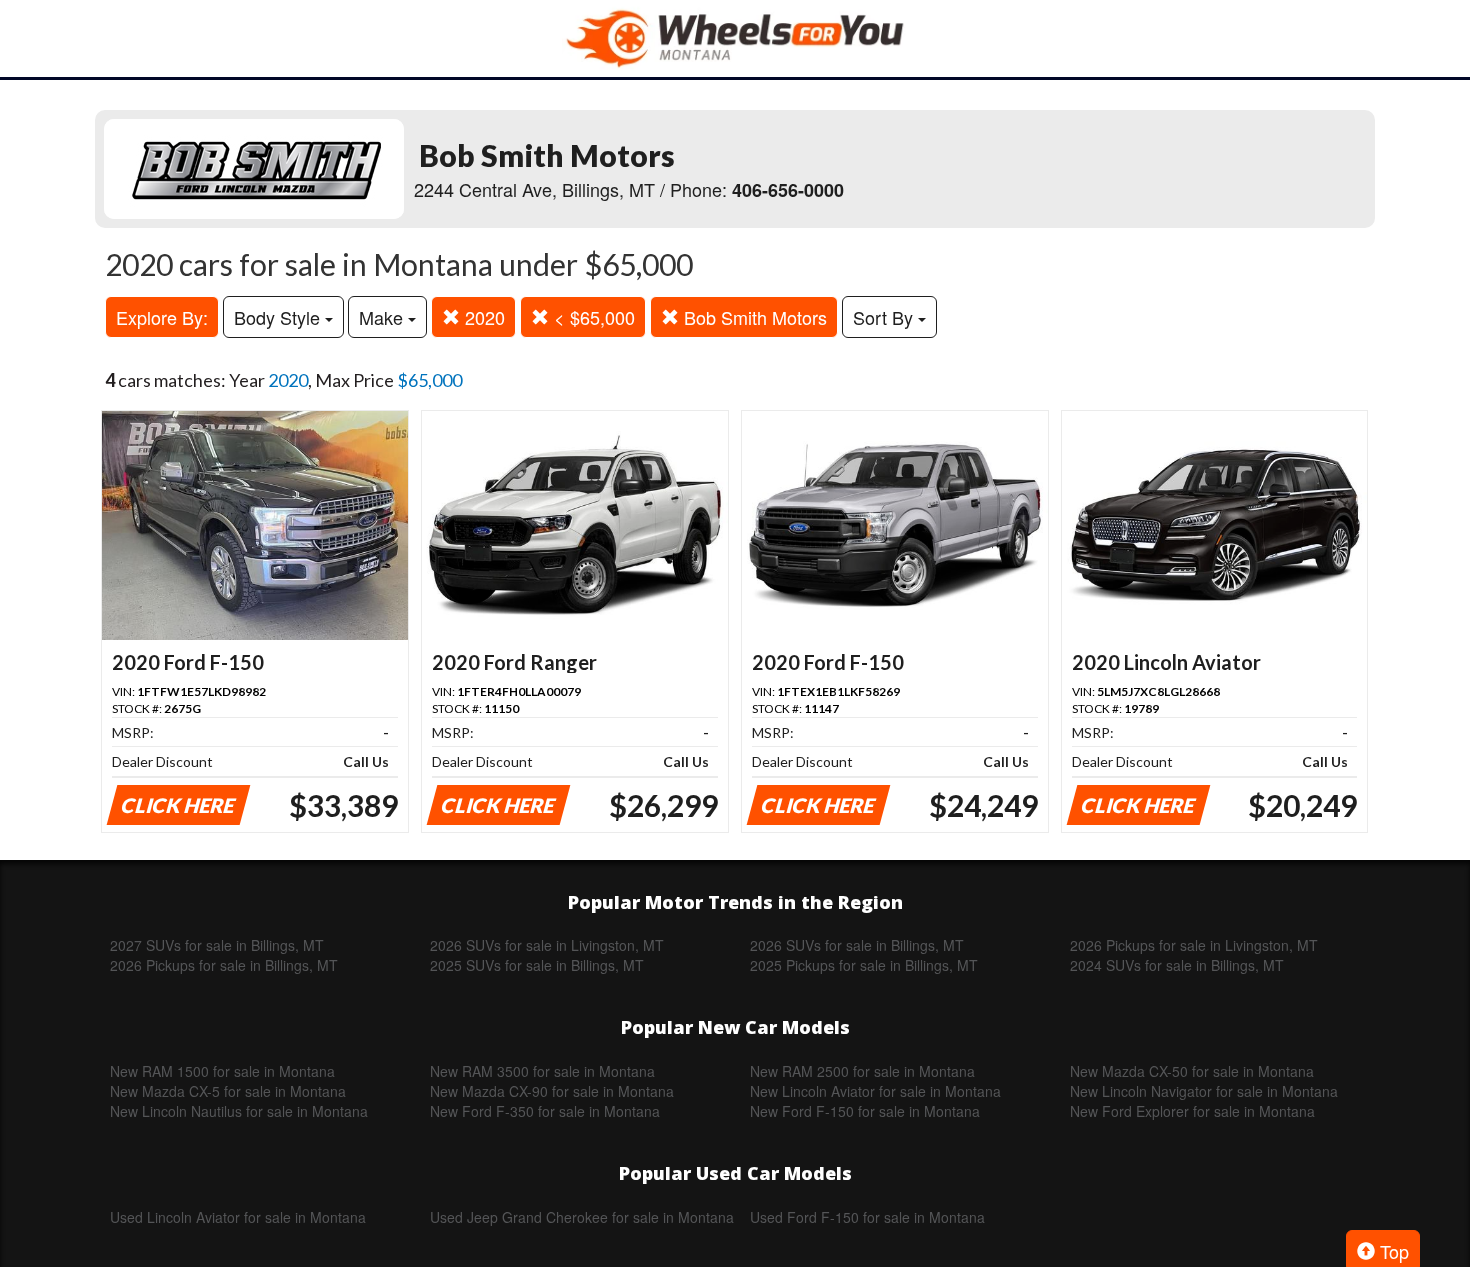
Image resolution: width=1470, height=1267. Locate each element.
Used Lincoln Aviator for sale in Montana (238, 1217)
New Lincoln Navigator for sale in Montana (1204, 1091)
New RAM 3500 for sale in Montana (542, 1071)
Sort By (885, 317)
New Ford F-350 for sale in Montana (545, 1111)
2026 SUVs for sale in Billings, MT (857, 945)
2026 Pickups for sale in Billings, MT (224, 965)
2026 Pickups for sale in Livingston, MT (1194, 945)
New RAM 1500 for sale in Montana (222, 1071)
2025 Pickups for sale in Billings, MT (864, 965)
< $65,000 (592, 317)
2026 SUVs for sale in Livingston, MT (547, 945)
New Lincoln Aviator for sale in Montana (875, 1091)
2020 (482, 317)
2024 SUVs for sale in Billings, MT (1177, 965)
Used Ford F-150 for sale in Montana (867, 1217)
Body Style (279, 317)
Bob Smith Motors (753, 317)
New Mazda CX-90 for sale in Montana (552, 1091)
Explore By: (162, 317)
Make (383, 317)
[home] (735, 38)
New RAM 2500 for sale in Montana (862, 1071)
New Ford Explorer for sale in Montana (1192, 1111)
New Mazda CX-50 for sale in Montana (1192, 1071)
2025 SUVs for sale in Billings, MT (537, 965)
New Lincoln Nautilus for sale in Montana (239, 1111)
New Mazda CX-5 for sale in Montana (228, 1091)
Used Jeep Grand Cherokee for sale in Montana (582, 1217)
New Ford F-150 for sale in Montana (865, 1111)
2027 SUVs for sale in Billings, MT (217, 945)
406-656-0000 (788, 190)
